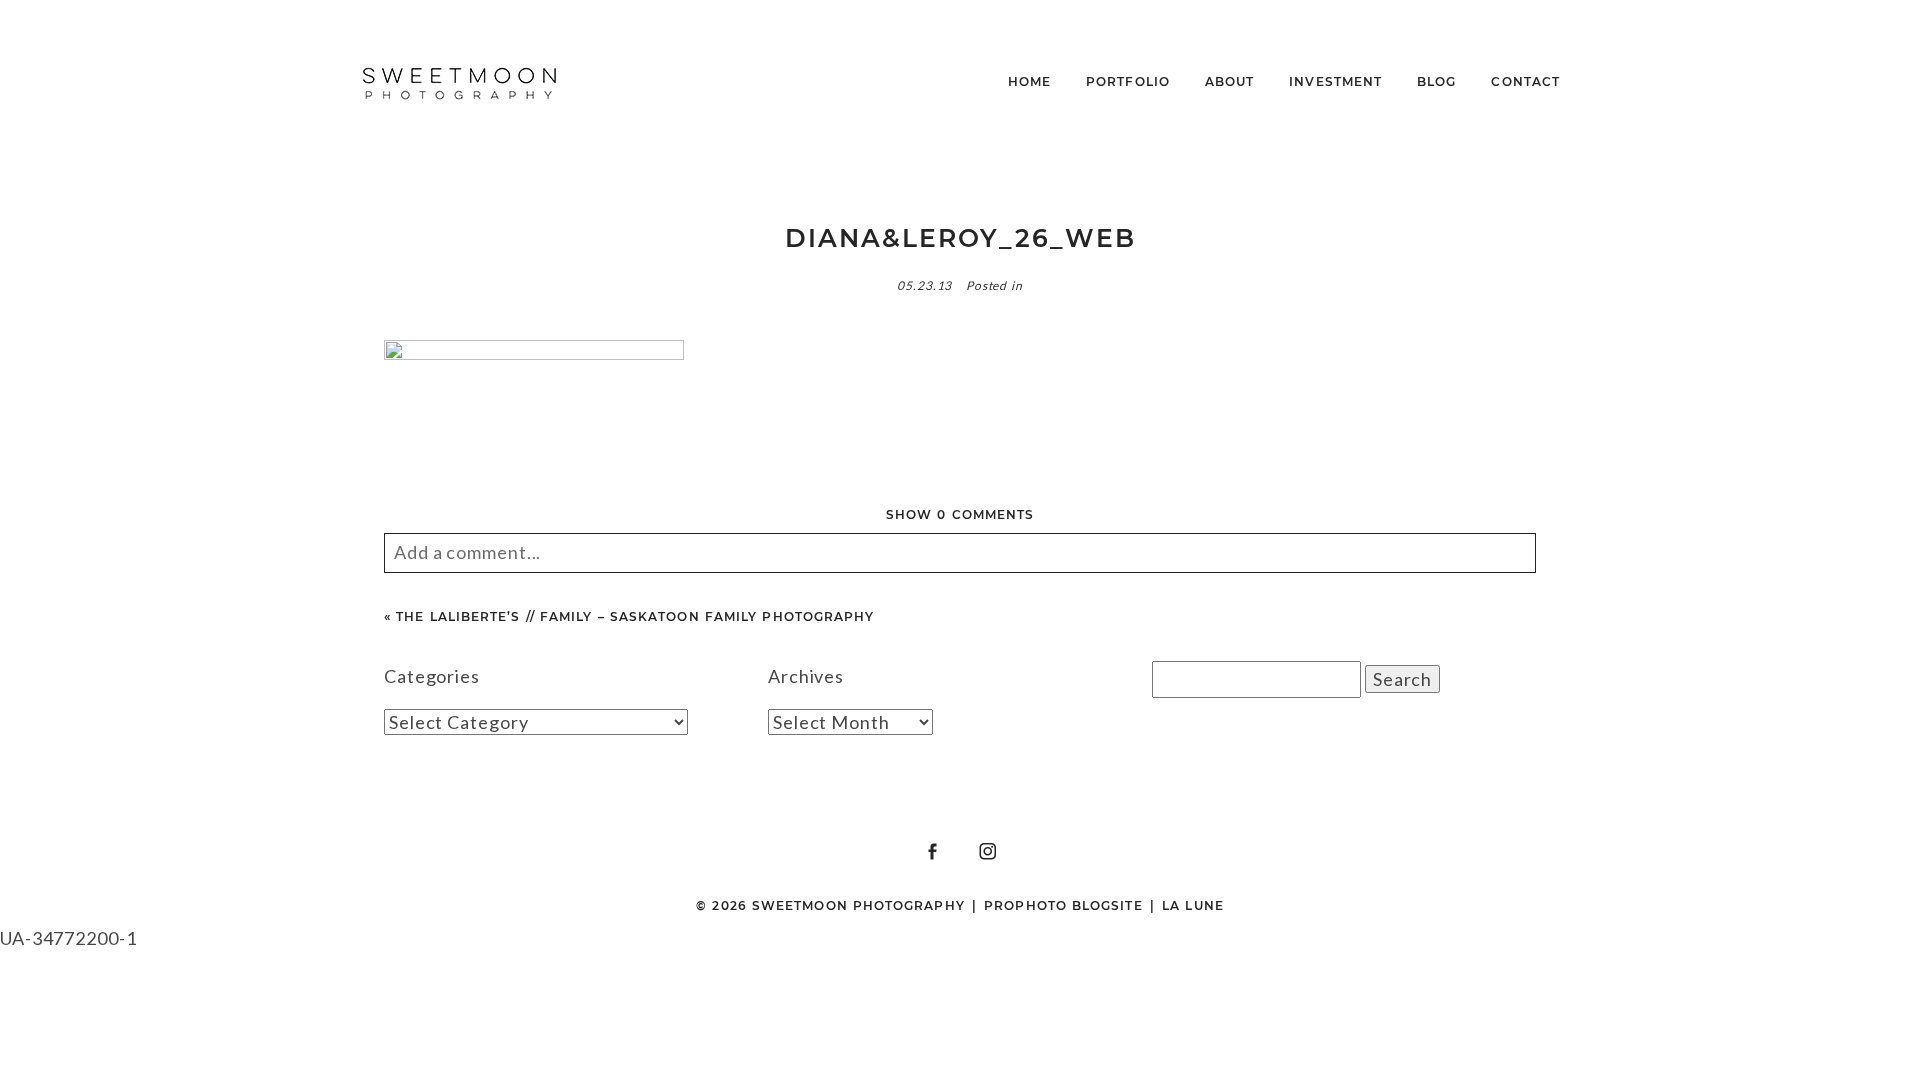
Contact (1525, 81)
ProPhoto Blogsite (1063, 905)
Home (1029, 81)
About (1229, 81)
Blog (1436, 81)
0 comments (960, 514)
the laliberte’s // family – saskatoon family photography (635, 616)
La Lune (1193, 905)
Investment (1335, 81)
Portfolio (1128, 81)
